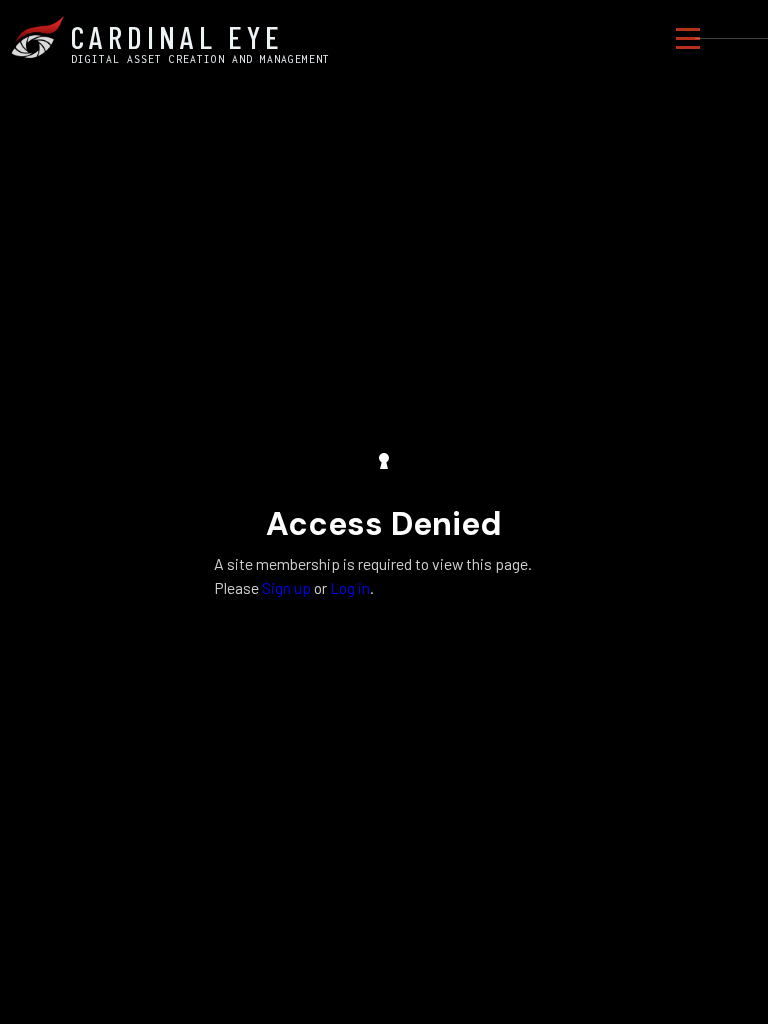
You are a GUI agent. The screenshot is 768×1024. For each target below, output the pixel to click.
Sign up (286, 587)
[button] (688, 38)
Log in (350, 587)
